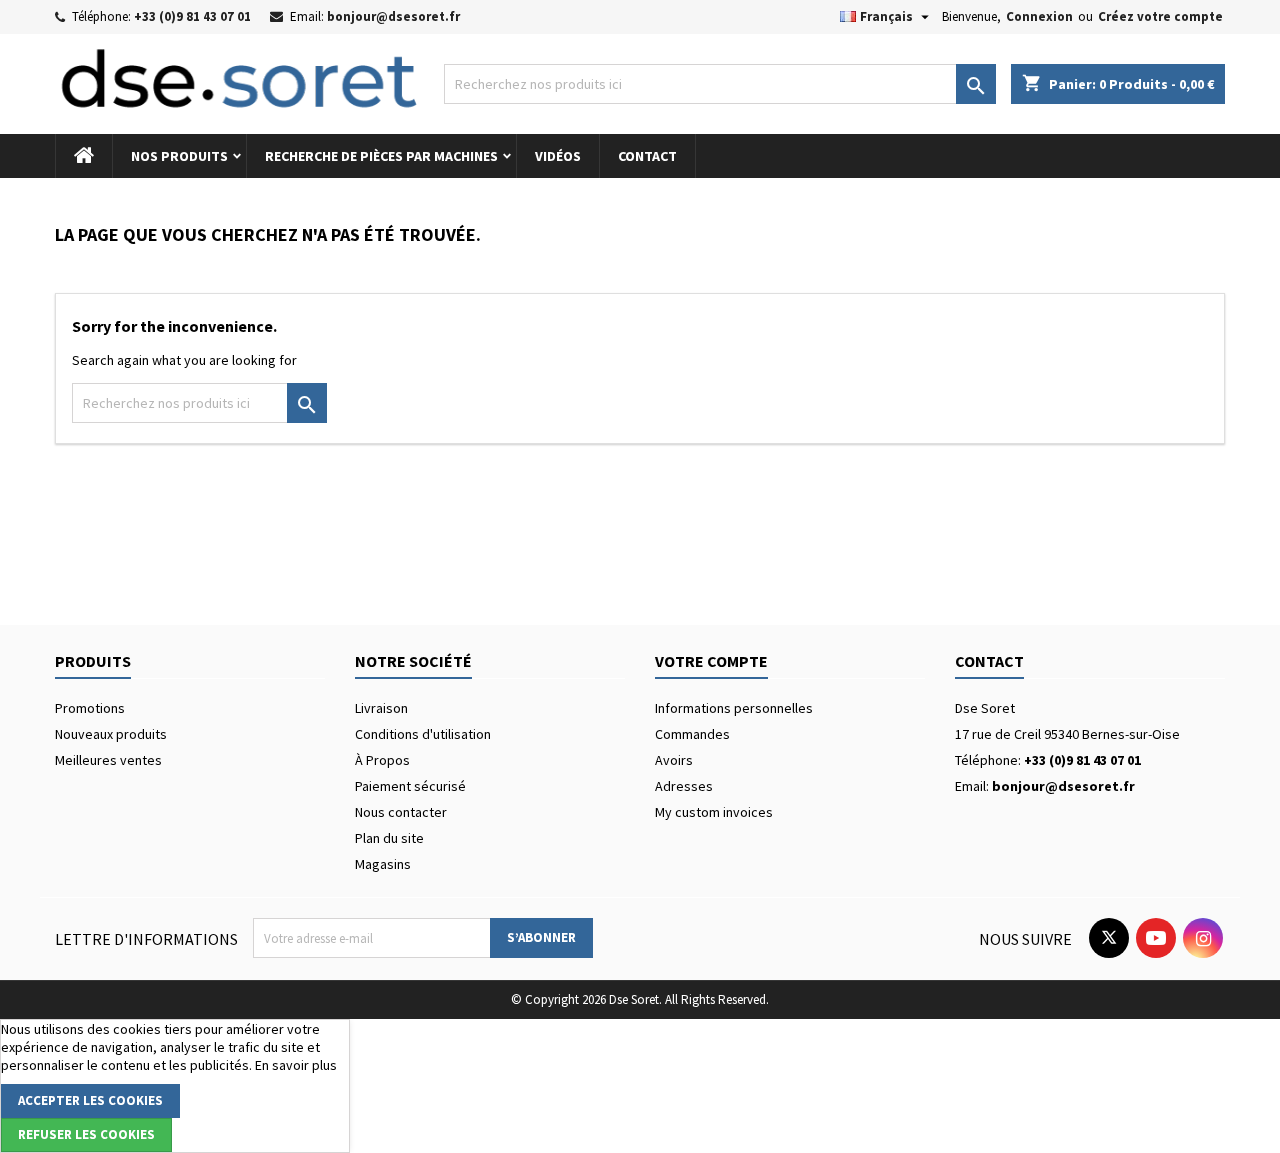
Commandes (692, 734)
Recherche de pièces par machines (381, 156)
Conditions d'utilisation (423, 734)
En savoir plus (296, 1065)
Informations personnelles (734, 708)
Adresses (684, 786)
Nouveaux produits (111, 734)
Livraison (381, 708)
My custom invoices (714, 812)
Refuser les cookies (86, 1134)
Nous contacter (401, 812)
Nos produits (179, 156)
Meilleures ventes (108, 760)
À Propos (382, 760)
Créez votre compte (1160, 16)
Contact (647, 156)
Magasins (383, 864)
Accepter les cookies (90, 1100)
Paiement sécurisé (410, 786)
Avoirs (674, 760)
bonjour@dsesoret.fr (393, 16)
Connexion (1039, 16)
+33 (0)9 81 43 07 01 (192, 16)
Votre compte (711, 661)
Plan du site (389, 838)
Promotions (90, 708)
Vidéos (558, 156)
